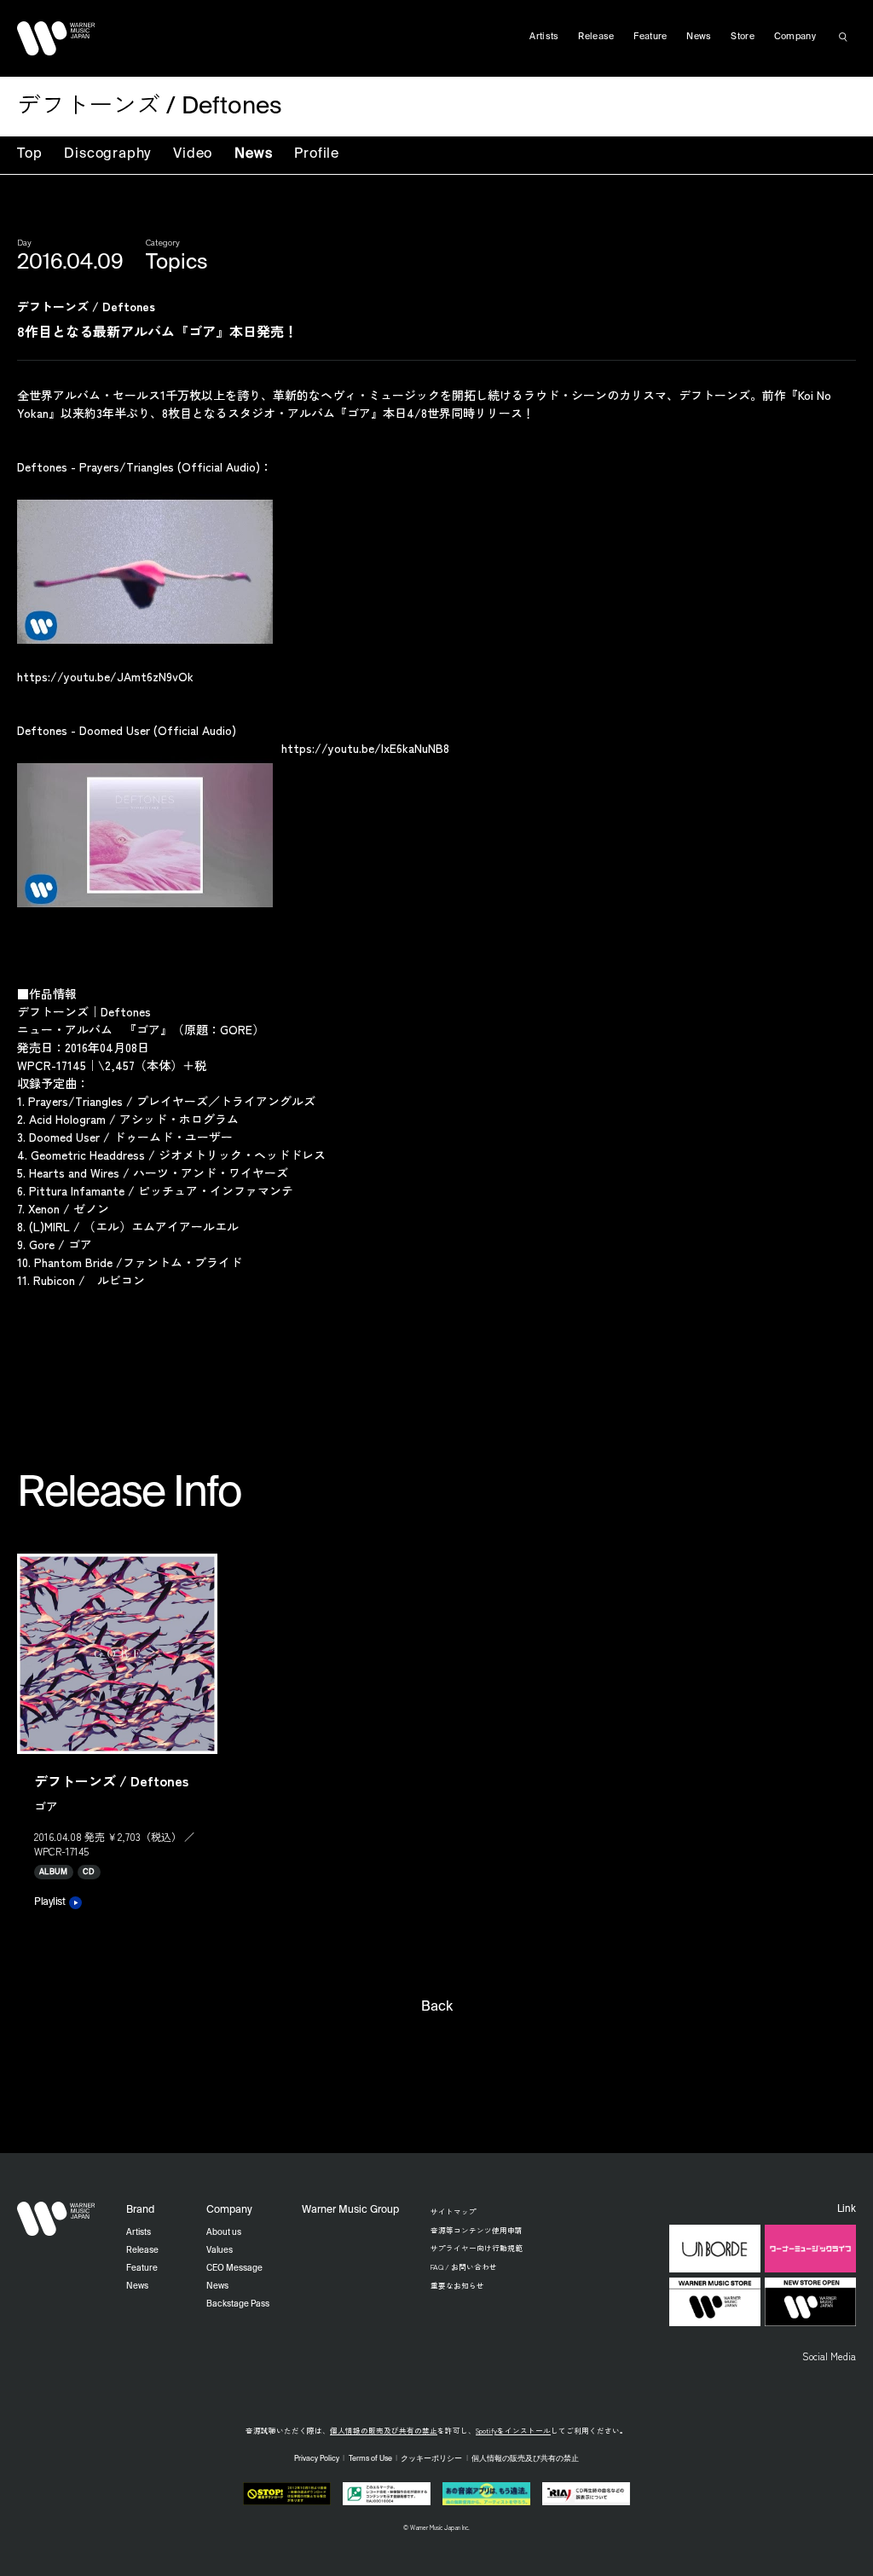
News (253, 154)
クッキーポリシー (431, 2459)
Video (193, 154)
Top (29, 154)
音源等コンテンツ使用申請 (477, 2230)
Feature (650, 37)
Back (437, 2007)
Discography (107, 154)
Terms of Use (370, 2459)
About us (224, 2232)
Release (596, 37)
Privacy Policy (317, 2459)
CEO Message (234, 2268)
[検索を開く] (843, 37)
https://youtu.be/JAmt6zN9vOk (105, 676)
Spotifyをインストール (513, 2430)
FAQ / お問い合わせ (464, 2266)
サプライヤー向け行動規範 (477, 2248)
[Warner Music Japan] (56, 2219)
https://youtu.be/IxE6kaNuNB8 (365, 748)
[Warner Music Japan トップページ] (56, 38)
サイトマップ (454, 2211)
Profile (317, 154)
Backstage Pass (238, 2304)
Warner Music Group (350, 2210)
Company (795, 37)
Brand (140, 2210)
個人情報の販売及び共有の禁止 (384, 2430)
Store (743, 37)
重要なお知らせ (457, 2285)
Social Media (829, 2356)
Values (220, 2250)
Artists (544, 37)
